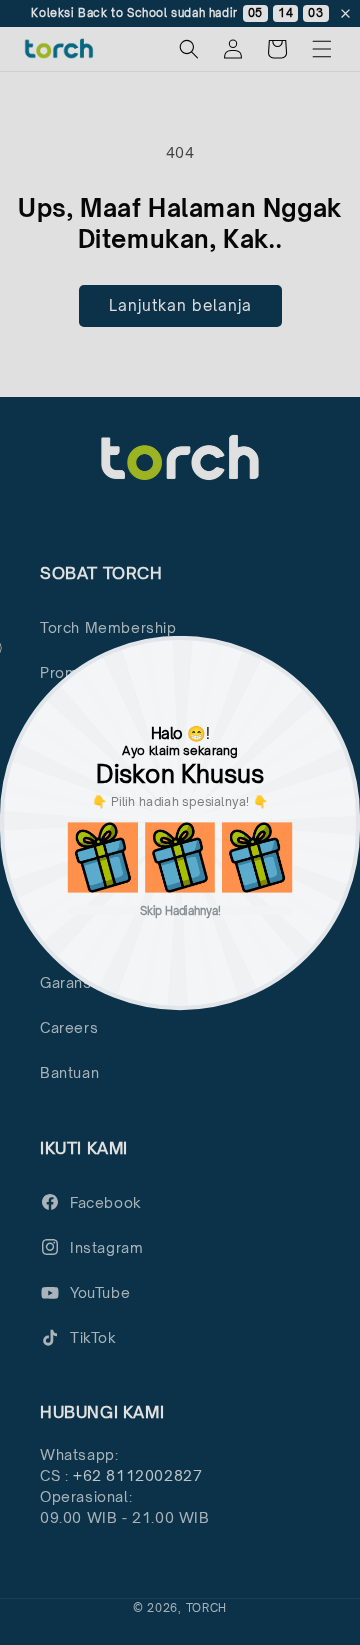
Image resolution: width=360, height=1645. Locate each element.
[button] (103, 857)
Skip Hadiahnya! (180, 909)
